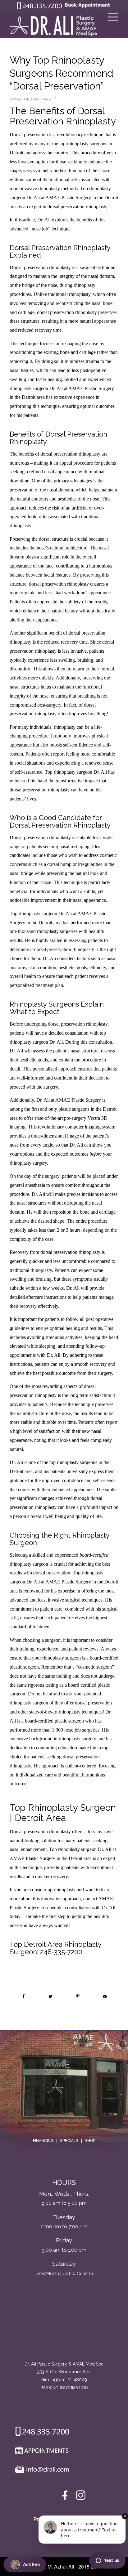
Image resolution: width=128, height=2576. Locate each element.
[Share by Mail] (105, 1996)
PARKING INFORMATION (64, 2388)
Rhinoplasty (41, 99)
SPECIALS (69, 2141)
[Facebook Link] (66, 2497)
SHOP (90, 2141)
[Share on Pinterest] (78, 1996)
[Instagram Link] (81, 2497)
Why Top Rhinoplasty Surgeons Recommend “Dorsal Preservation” (62, 73)
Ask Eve (31, 2564)
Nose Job (22, 99)
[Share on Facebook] (23, 1996)
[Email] (41, 2470)
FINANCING (43, 2141)
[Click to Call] (39, 8)
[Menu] (110, 26)
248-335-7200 (61, 1952)
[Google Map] (64, 2334)
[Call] (40, 2433)
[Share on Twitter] (51, 1996)
